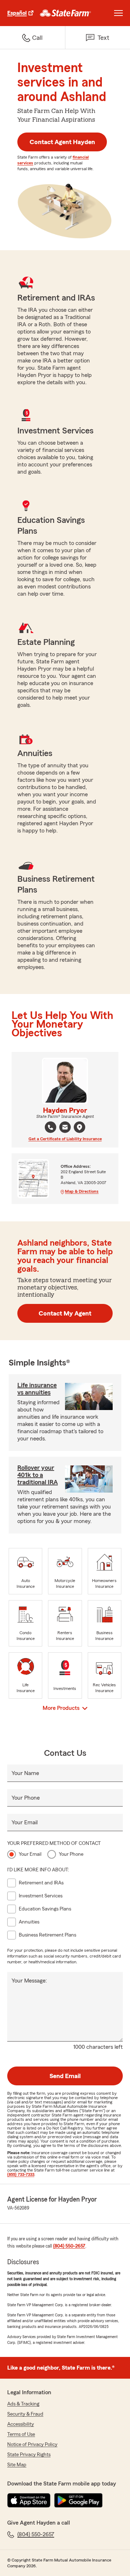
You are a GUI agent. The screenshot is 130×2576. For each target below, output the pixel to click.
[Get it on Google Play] (78, 2500)
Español (17, 13)
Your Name (25, 1773)
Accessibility (21, 2424)
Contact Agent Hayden (62, 142)
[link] (66, 13)
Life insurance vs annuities (37, 1389)
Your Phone (26, 1798)
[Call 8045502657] (51, 1127)
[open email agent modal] (65, 1128)
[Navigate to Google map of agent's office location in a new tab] (79, 1127)
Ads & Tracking (23, 2404)
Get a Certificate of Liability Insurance (65, 1139)
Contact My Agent (65, 1313)
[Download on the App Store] (29, 2500)
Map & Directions (82, 1191)
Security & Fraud (25, 2414)
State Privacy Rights (29, 2455)
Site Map (17, 2465)
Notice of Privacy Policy (32, 2445)
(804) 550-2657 (69, 2246)
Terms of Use (21, 2434)
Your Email (25, 1822)
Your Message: (29, 1981)
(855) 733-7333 (21, 2174)
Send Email (65, 2076)
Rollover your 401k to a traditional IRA (38, 1475)
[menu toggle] (118, 13)
